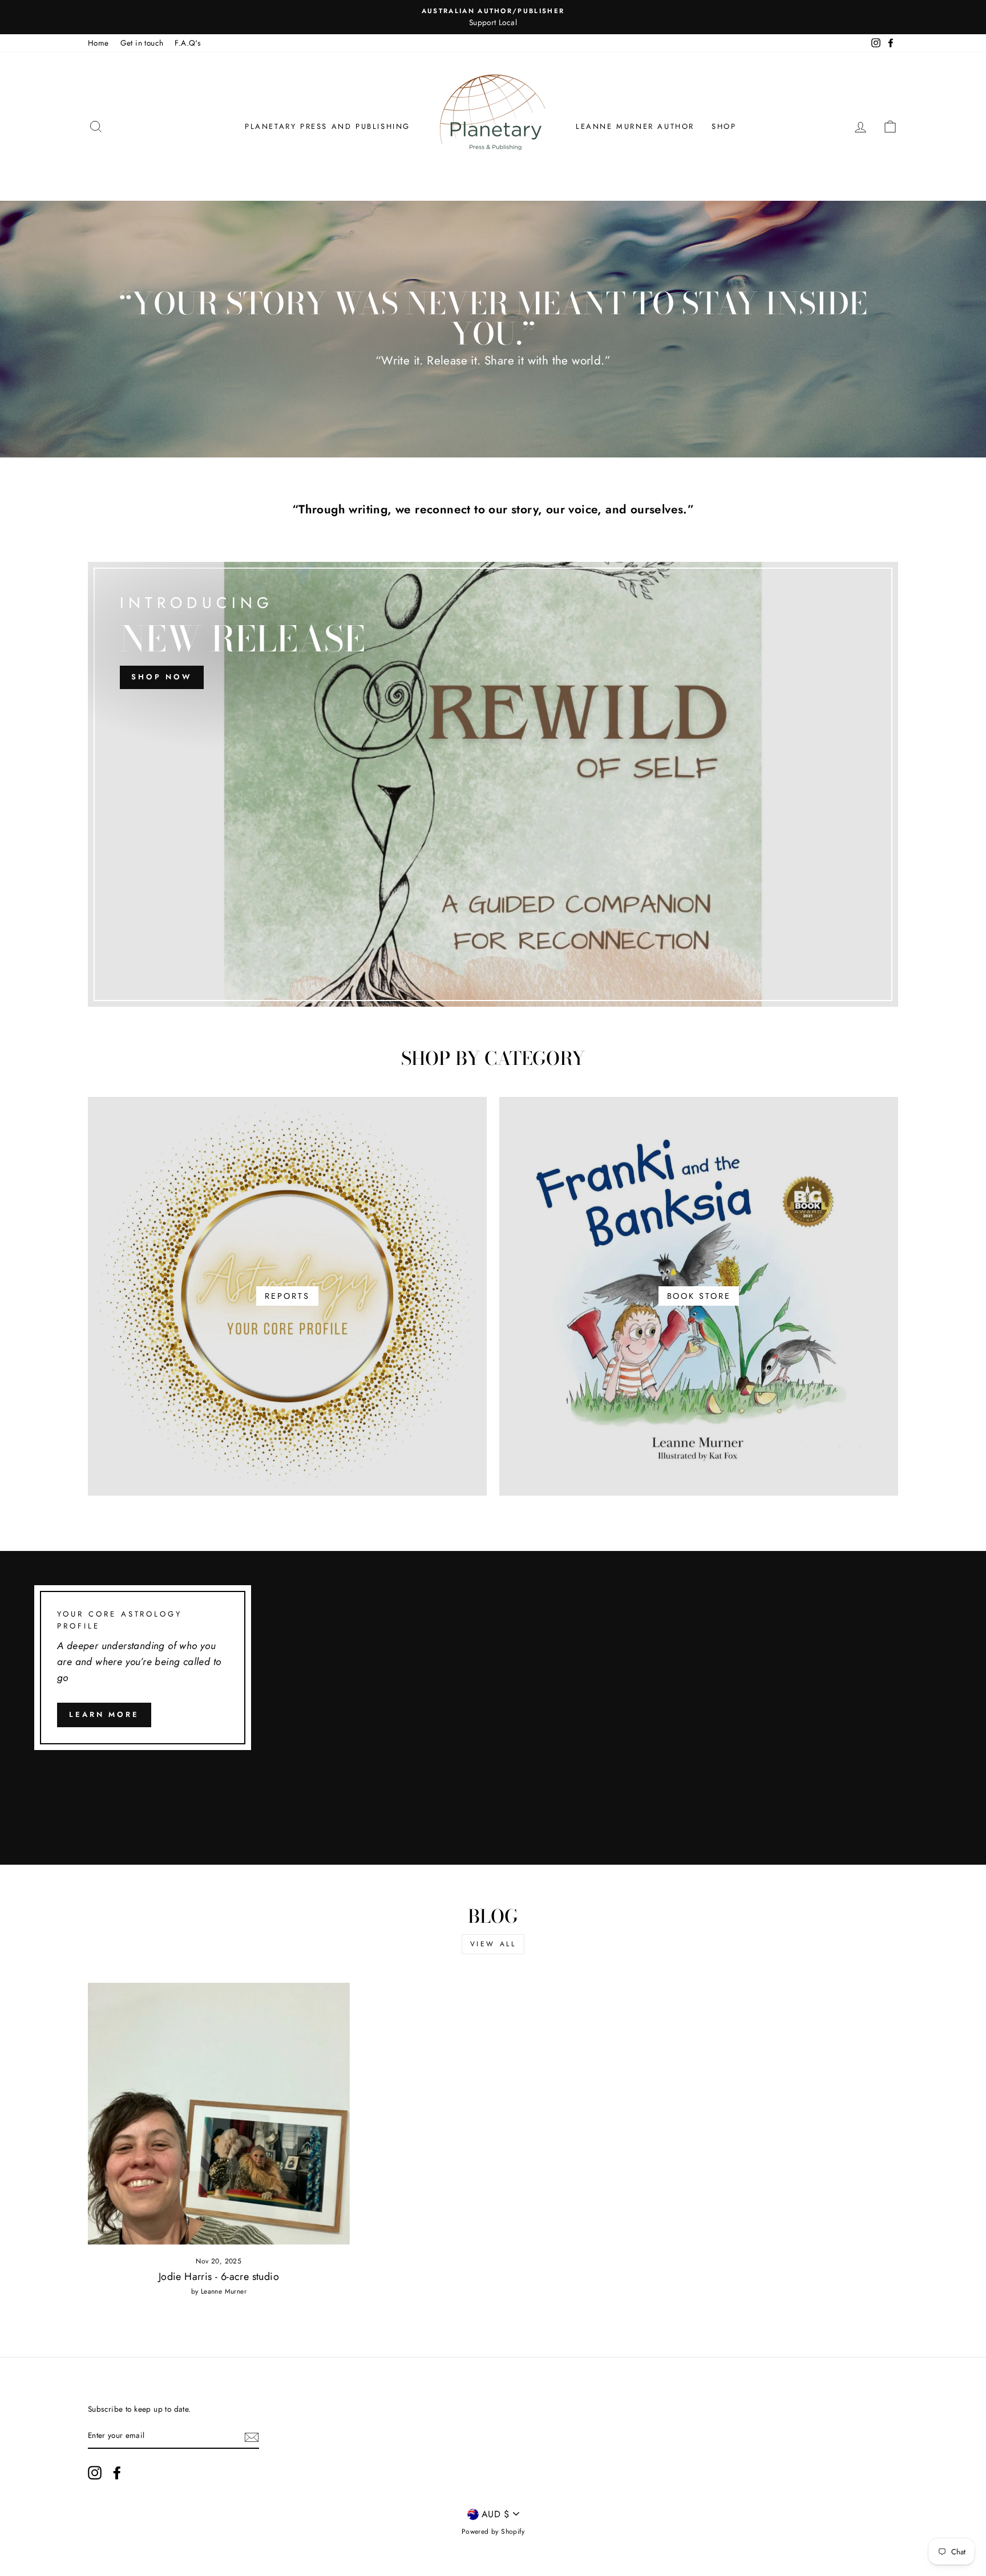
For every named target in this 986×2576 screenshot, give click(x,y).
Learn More (104, 1714)
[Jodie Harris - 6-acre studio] (219, 2114)
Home (98, 43)
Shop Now (162, 677)
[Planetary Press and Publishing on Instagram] (95, 2473)
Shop (724, 126)
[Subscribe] (252, 2436)
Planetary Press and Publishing (328, 126)
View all (493, 1944)
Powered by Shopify (493, 2532)
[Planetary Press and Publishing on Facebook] (117, 2473)
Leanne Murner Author (635, 126)
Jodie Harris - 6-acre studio (219, 2277)
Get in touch (142, 43)
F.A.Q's (187, 43)
